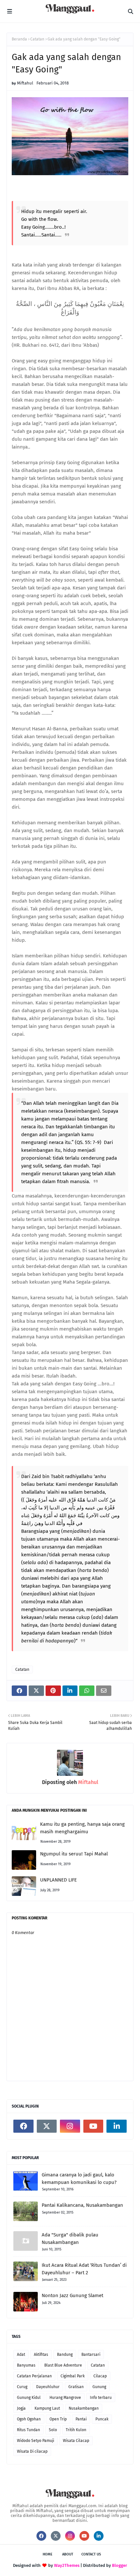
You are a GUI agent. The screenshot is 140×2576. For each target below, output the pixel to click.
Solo (53, 2430)
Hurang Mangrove (65, 2398)
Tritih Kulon (76, 2430)
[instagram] (70, 2126)
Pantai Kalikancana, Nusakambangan (82, 2205)
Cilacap (100, 2376)
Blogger (119, 2565)
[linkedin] (117, 2126)
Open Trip (58, 2419)
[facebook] (23, 2126)
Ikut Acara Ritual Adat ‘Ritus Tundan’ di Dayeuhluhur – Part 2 (84, 2269)
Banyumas (26, 2365)
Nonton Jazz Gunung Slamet (72, 2295)
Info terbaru (101, 2398)
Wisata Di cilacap (32, 2451)
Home (48, 2554)
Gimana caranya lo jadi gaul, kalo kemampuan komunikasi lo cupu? (79, 2179)
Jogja (21, 2408)
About (68, 2554)
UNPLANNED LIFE (58, 1880)
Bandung (65, 2355)
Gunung (99, 2387)
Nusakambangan (84, 2408)
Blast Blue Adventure (63, 2365)
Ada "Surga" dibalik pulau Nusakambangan (70, 2239)
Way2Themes (67, 2565)
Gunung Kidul (29, 2398)
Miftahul (25, 83)
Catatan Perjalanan (34, 2376)
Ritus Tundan (28, 2430)
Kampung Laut (47, 2408)
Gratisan (76, 2387)
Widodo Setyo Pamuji (35, 2441)
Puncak (102, 2419)
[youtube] (93, 2126)
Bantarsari (91, 2355)
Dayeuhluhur (48, 2387)
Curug (22, 2387)
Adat (21, 2355)
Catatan (37, 39)
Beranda (19, 39)
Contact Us (91, 2554)
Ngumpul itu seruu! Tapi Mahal (74, 1854)
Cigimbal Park (73, 2376)
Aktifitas (41, 2355)
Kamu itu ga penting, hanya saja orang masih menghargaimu (82, 1828)
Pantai (81, 2419)
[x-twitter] (47, 2126)
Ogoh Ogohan (29, 2419)
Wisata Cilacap (76, 2441)
